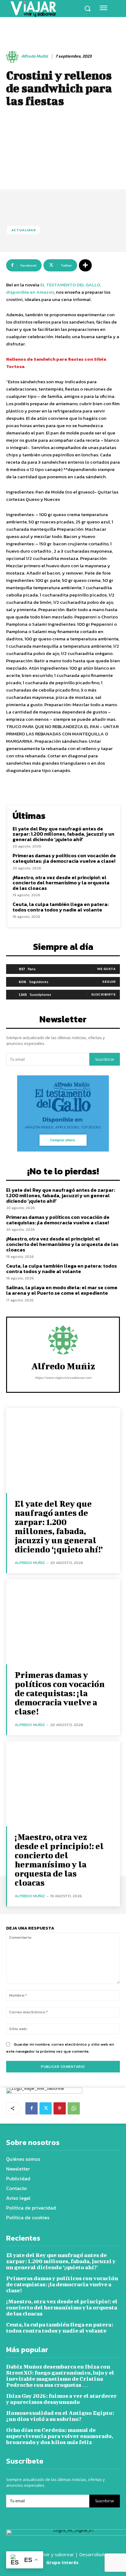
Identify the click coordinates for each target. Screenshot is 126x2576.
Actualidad (24, 230)
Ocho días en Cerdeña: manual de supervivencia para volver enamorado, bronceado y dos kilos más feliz (60, 2436)
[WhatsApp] (74, 2108)
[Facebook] (31, 2108)
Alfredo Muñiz (35, 57)
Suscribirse (105, 1059)
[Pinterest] (60, 2108)
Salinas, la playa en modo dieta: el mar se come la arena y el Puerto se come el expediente (62, 1290)
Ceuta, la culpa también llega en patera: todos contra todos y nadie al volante (61, 907)
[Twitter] (46, 2108)
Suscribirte (104, 994)
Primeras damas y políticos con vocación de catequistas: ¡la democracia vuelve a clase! (64, 858)
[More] (85, 265)
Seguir (109, 982)
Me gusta (106, 969)
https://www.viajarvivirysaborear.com (63, 1378)
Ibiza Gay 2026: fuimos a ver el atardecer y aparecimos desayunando (61, 2399)
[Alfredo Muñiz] (13, 57)
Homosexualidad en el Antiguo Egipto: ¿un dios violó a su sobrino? (60, 2416)
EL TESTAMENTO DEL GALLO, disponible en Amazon (54, 288)
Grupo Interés (63, 2562)
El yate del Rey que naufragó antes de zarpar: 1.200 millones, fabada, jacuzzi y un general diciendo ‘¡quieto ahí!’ (63, 834)
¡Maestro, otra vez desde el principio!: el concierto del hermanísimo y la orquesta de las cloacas (61, 883)
